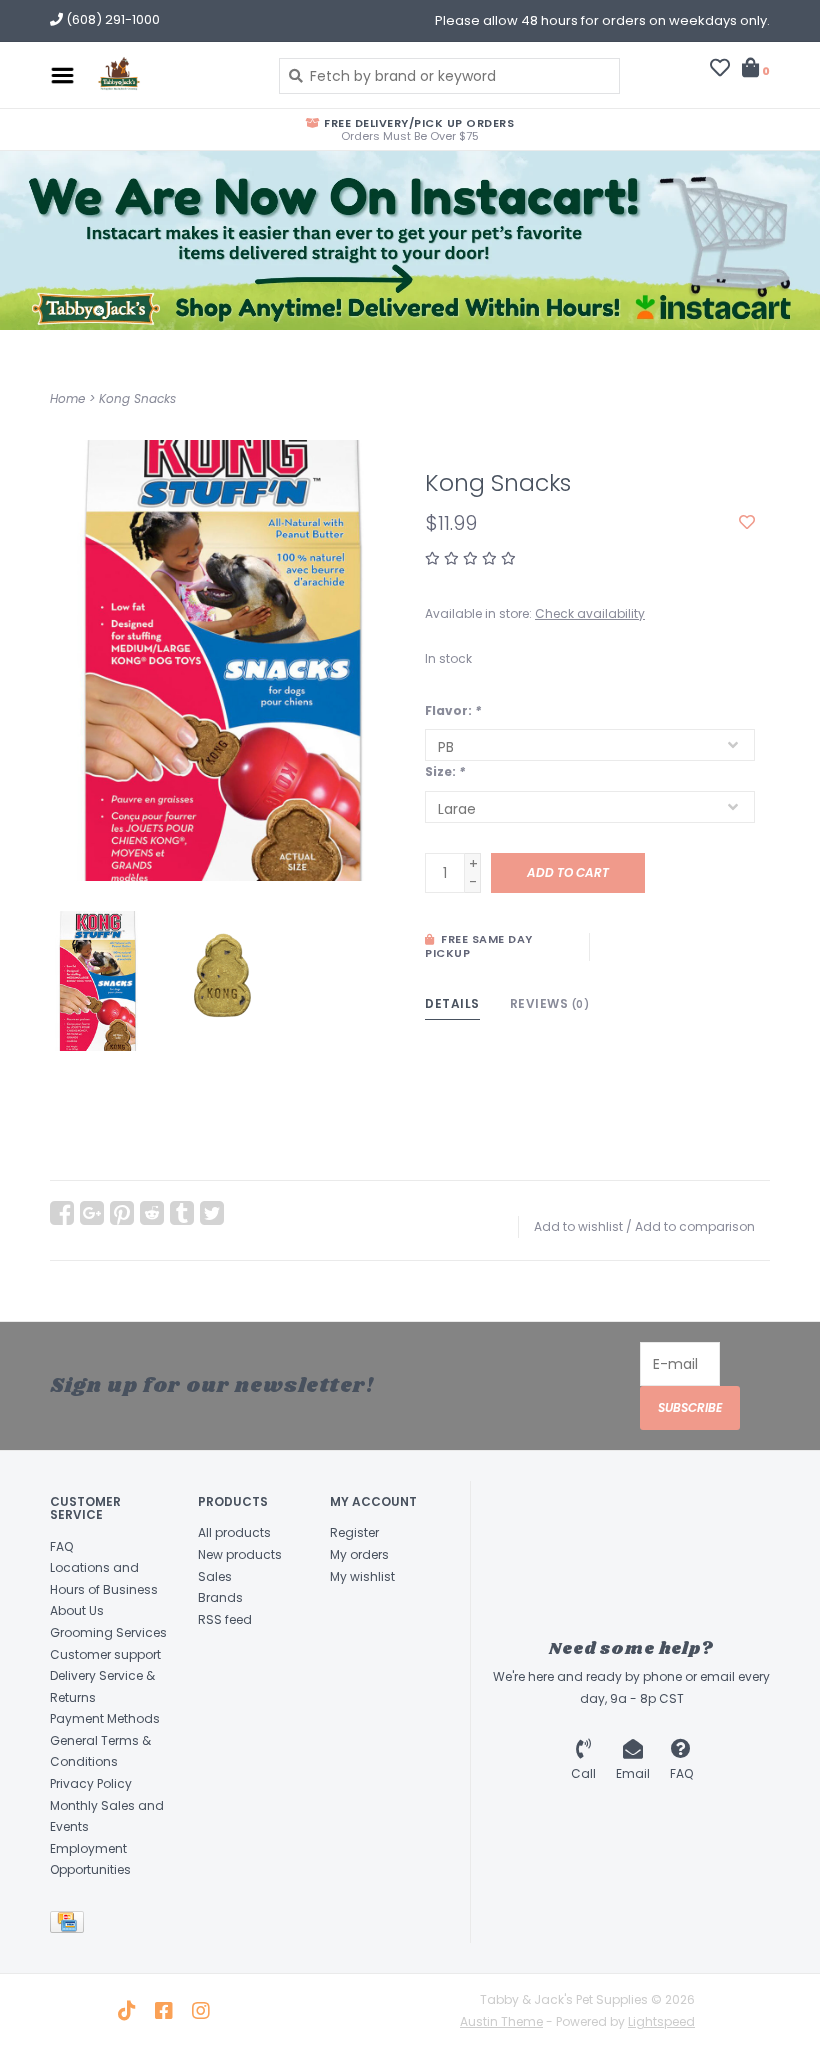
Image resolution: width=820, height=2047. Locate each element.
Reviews (550, 1003)
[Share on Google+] (92, 1213)
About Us (77, 1610)
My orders (359, 1554)
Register (354, 1532)
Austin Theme (501, 2021)
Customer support (105, 1654)
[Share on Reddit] (152, 1213)
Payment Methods (105, 1718)
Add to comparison (695, 1226)
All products (234, 1532)
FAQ (61, 1546)
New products (240, 1554)
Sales (215, 1576)
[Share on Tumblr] (182, 1213)
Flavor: (453, 710)
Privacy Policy (91, 1783)
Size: (445, 771)
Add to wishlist (578, 1226)
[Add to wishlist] (747, 523)
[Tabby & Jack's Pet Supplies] (171, 75)
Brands (220, 1597)
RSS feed (225, 1619)
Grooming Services (108, 1632)
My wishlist (362, 1576)
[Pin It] (122, 1213)
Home (67, 398)
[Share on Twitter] (212, 1213)
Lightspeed (661, 2021)
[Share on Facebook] (62, 1213)
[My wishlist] (720, 70)
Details (452, 1003)
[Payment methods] (70, 1925)
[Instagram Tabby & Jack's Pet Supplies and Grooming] (201, 2011)
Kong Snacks (137, 398)
